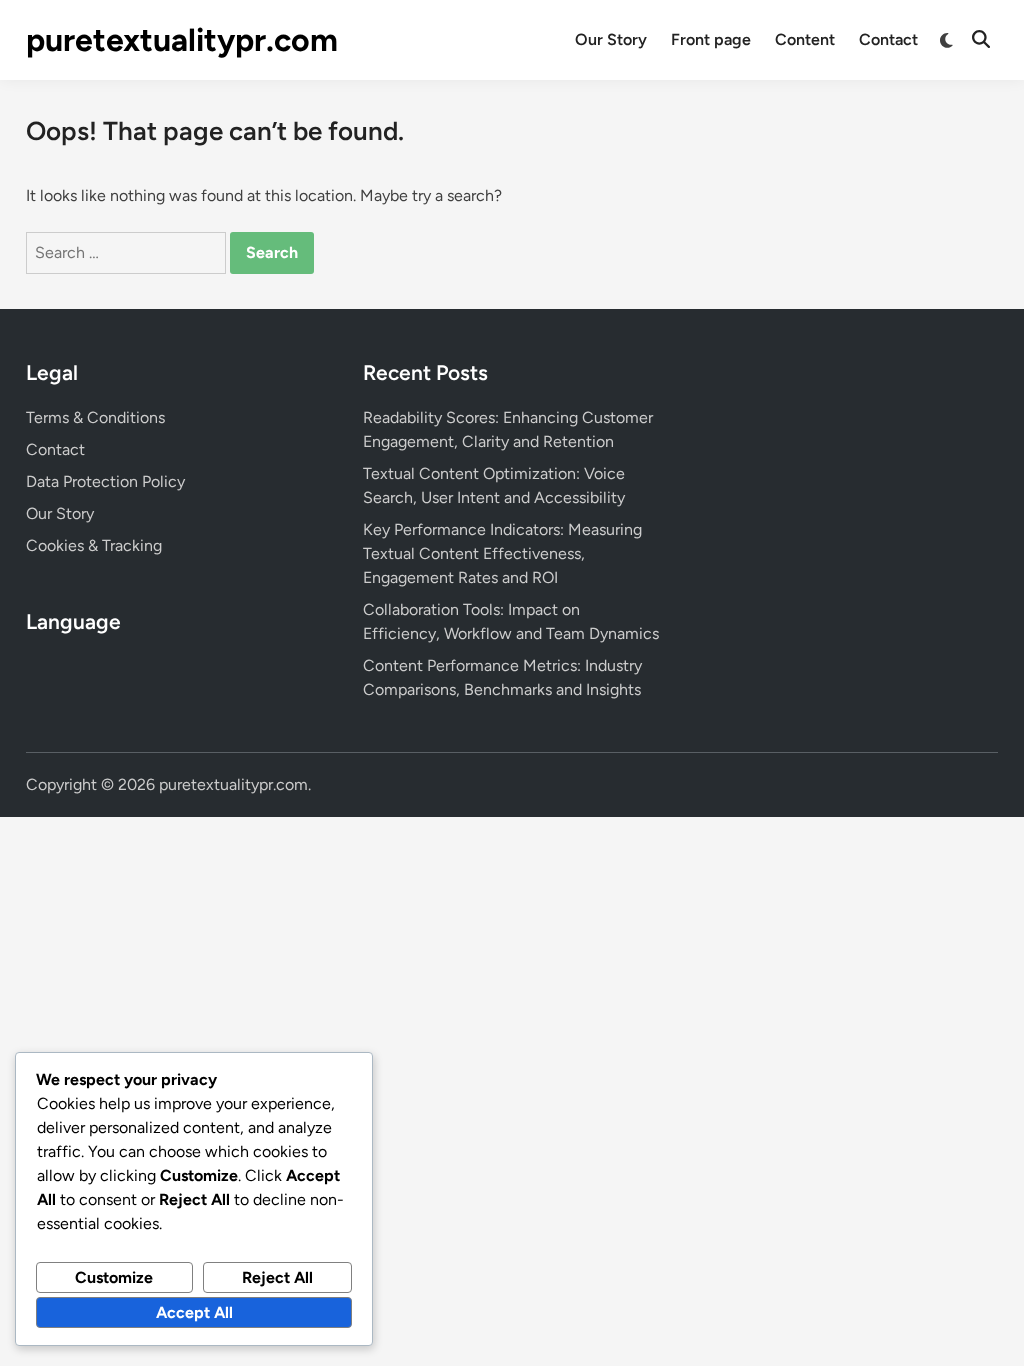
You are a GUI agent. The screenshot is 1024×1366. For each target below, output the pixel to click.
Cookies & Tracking (94, 545)
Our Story (611, 39)
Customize (114, 1277)
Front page (711, 39)
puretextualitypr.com (182, 40)
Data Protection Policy (105, 481)
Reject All (277, 1277)
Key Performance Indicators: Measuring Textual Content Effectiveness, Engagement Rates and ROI (502, 553)
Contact (888, 39)
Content (805, 39)
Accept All (194, 1312)
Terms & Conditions (95, 417)
